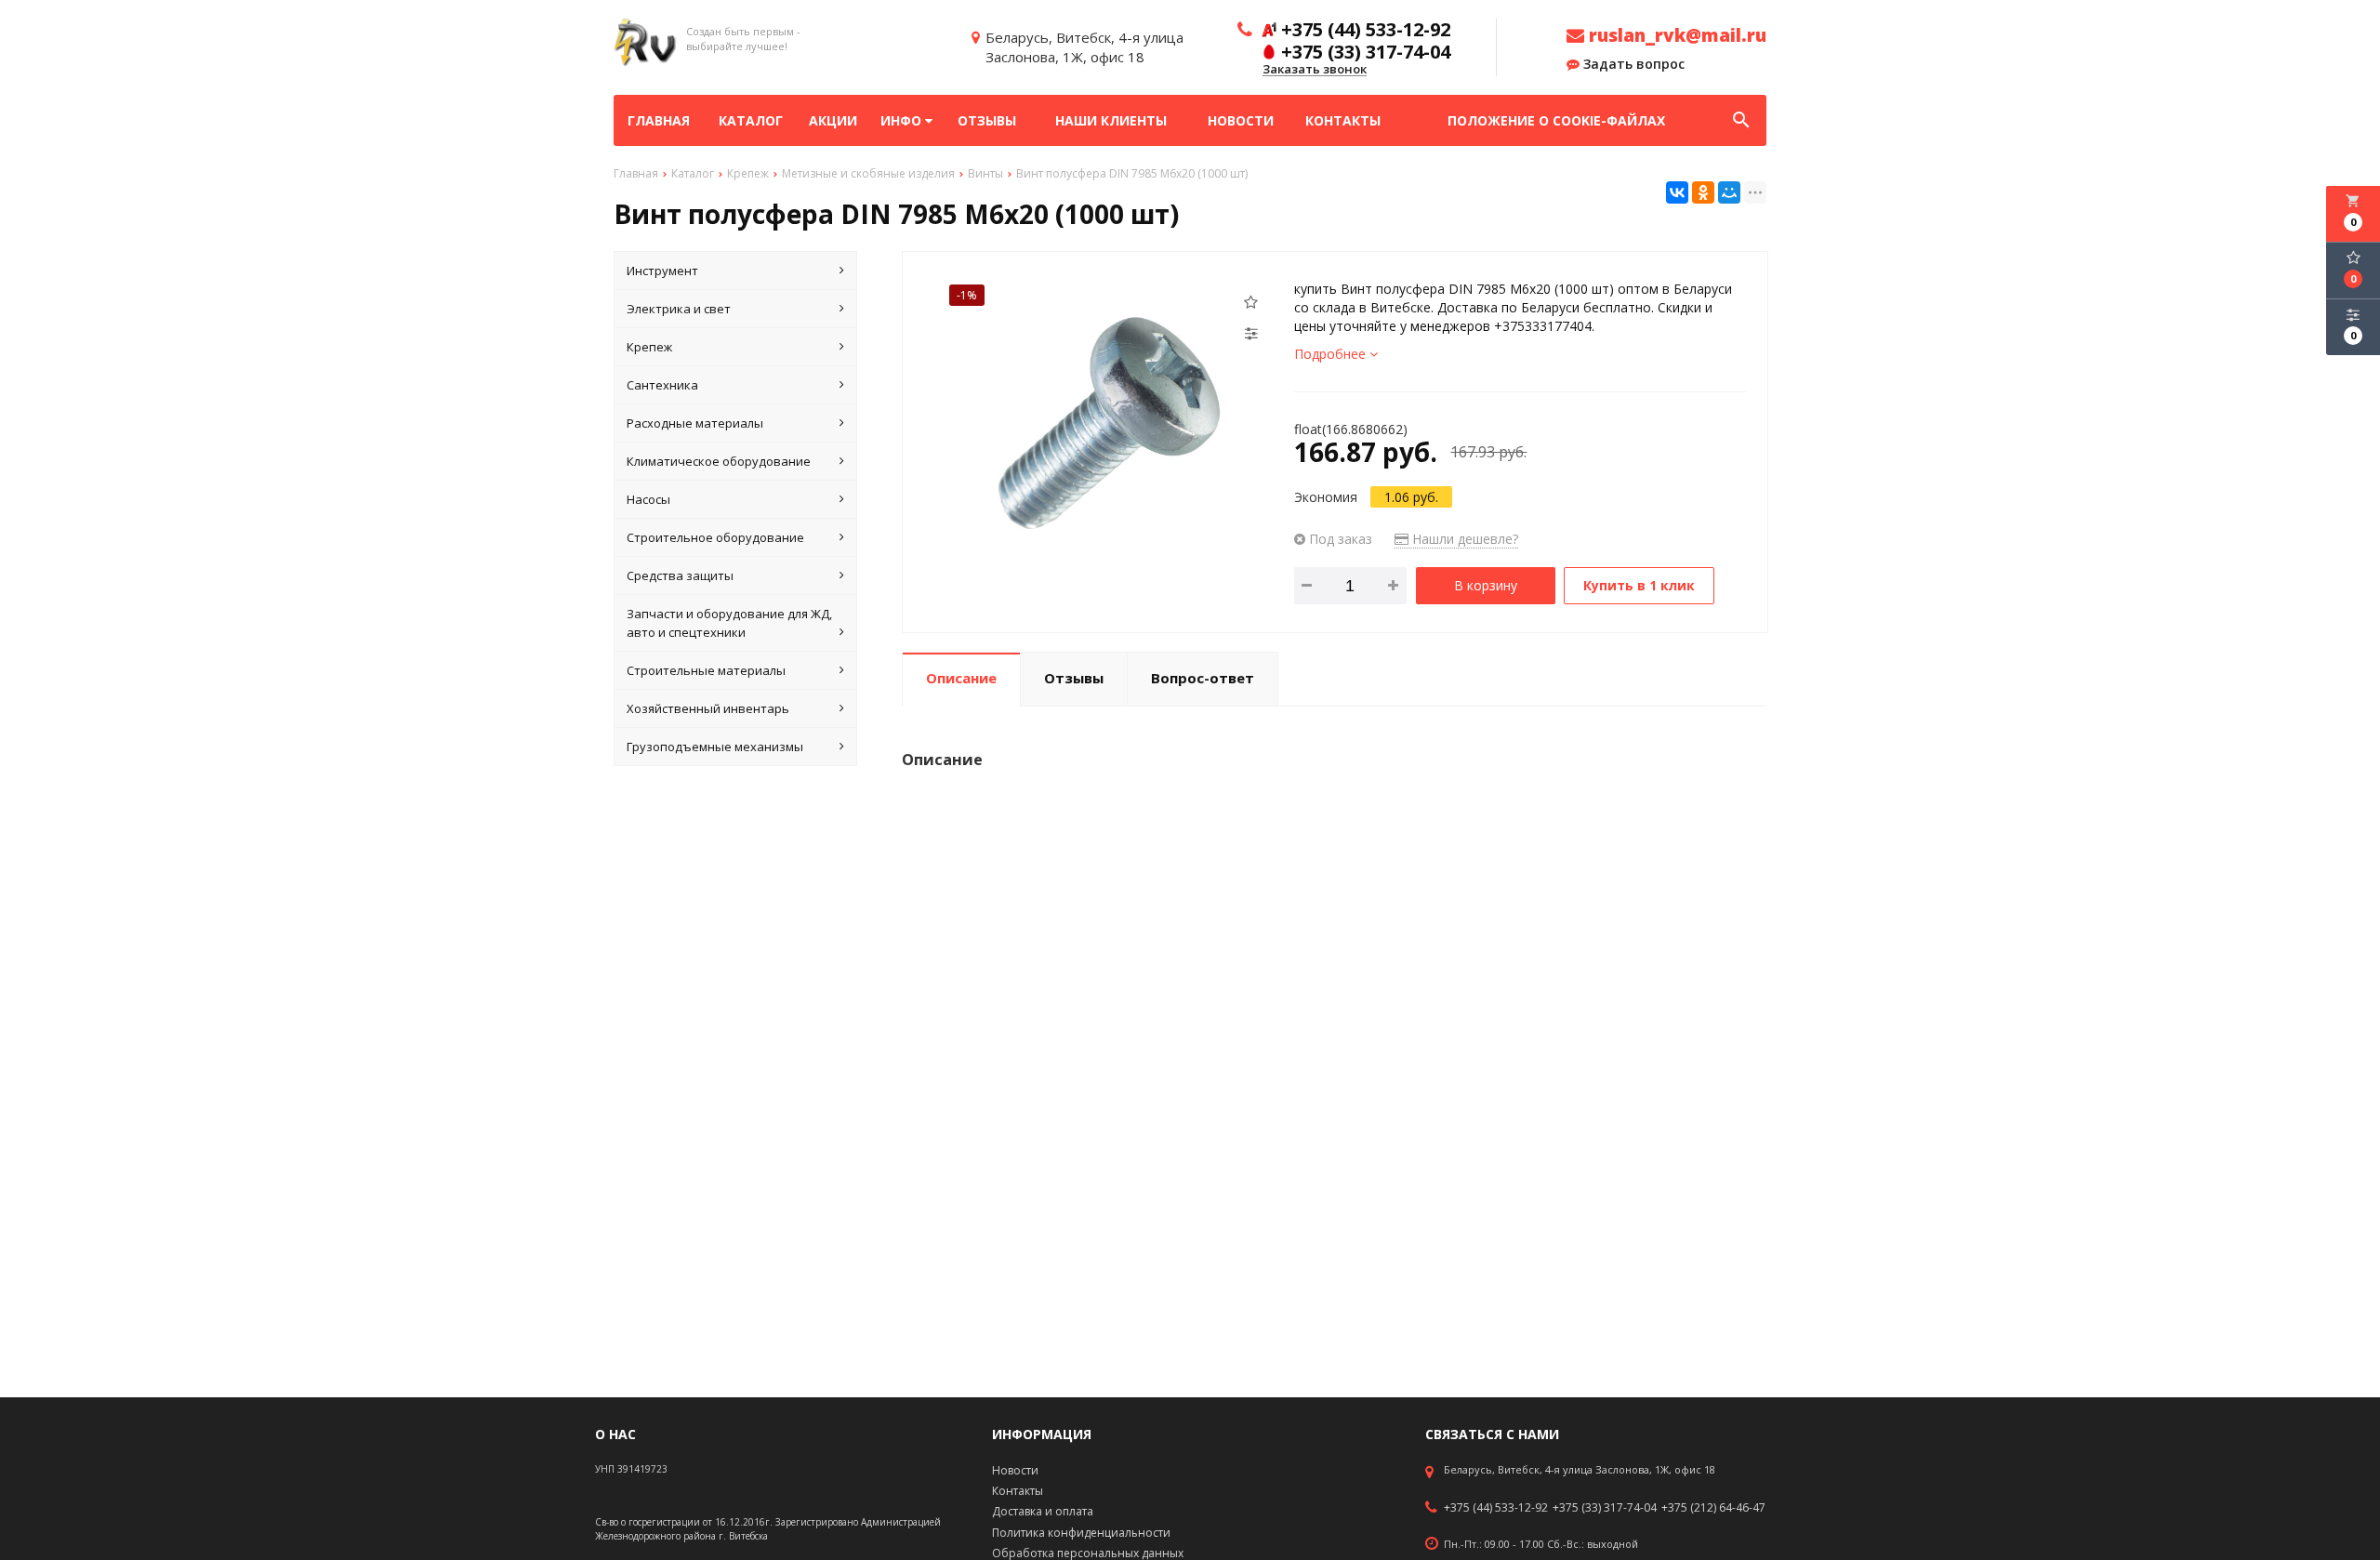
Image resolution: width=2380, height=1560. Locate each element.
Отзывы (987, 120)
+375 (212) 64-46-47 (1713, 1508)
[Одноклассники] (1703, 192)
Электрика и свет (679, 309)
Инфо (903, 120)
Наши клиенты (1111, 120)
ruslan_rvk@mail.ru (1675, 35)
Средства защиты (680, 575)
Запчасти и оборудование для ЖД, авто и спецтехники (729, 623)
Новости (1241, 120)
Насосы (648, 499)
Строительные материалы (706, 670)
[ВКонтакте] (1677, 192)
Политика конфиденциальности (1081, 1533)
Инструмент (662, 271)
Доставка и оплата (1043, 1511)
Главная (659, 120)
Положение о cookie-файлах (1556, 120)
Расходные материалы (695, 423)
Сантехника (662, 385)
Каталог (751, 120)
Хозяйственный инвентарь (708, 708)
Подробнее (1332, 354)
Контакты (1343, 120)
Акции (833, 120)
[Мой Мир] (1729, 192)
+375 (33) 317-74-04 (1605, 1508)
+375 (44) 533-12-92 (1496, 1508)
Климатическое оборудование (719, 461)
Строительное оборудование (715, 537)
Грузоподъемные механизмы (715, 747)
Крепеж (649, 347)
